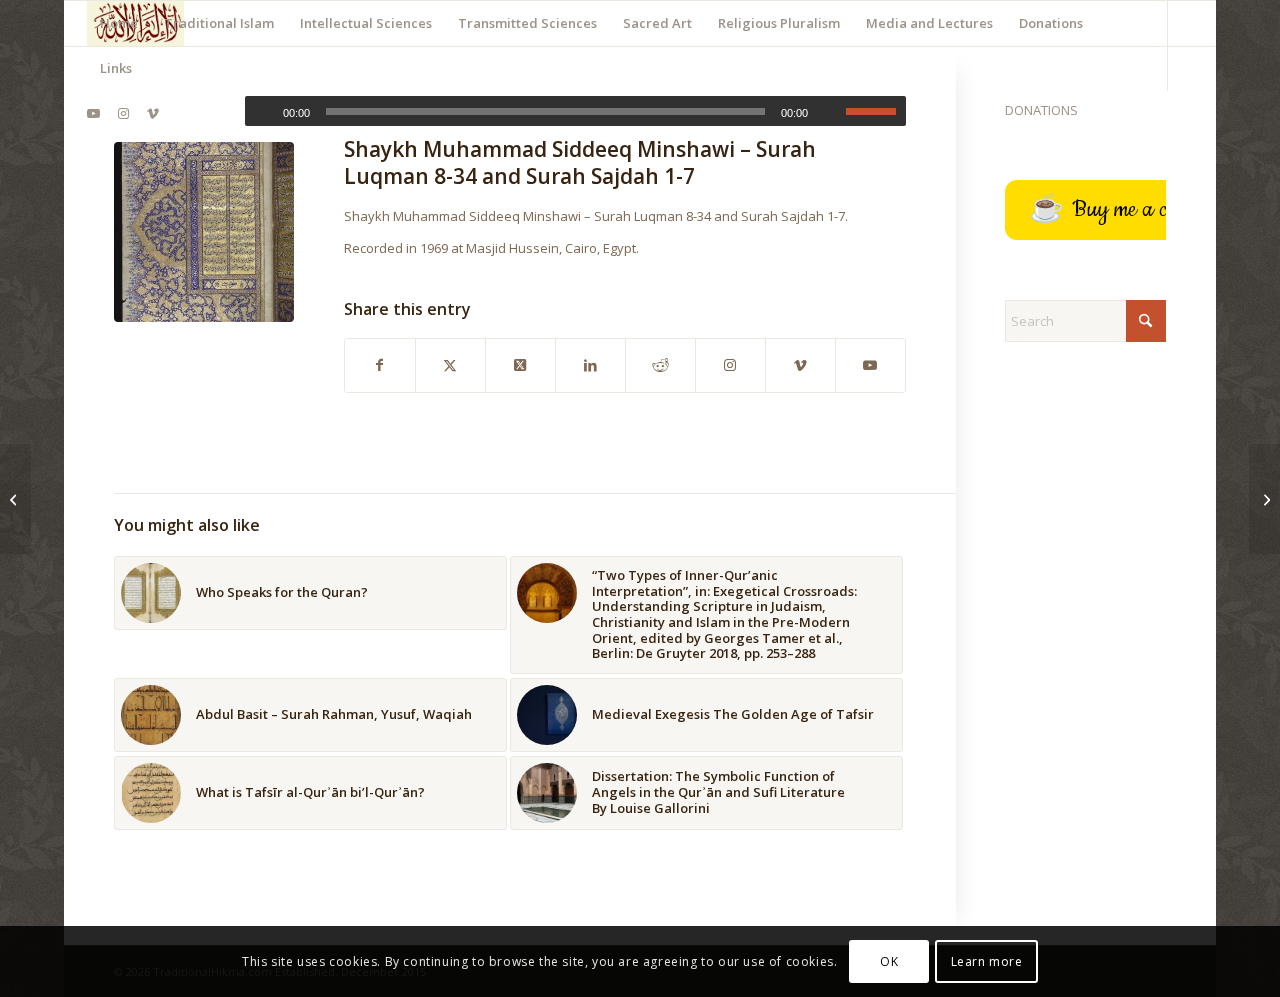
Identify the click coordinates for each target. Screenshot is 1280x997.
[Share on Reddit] (660, 365)
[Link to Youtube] (93, 113)
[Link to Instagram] (123, 113)
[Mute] (830, 112)
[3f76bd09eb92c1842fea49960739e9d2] (204, 232)
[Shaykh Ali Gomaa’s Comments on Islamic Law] (1264, 499)
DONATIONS (1041, 110)
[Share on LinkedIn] (590, 365)
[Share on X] (450, 365)
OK (889, 961)
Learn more (987, 961)
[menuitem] (119, 23)
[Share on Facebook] (380, 365)
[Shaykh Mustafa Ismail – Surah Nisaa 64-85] (15, 499)
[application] (575, 111)
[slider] (876, 111)
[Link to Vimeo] (153, 113)
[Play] (261, 112)
